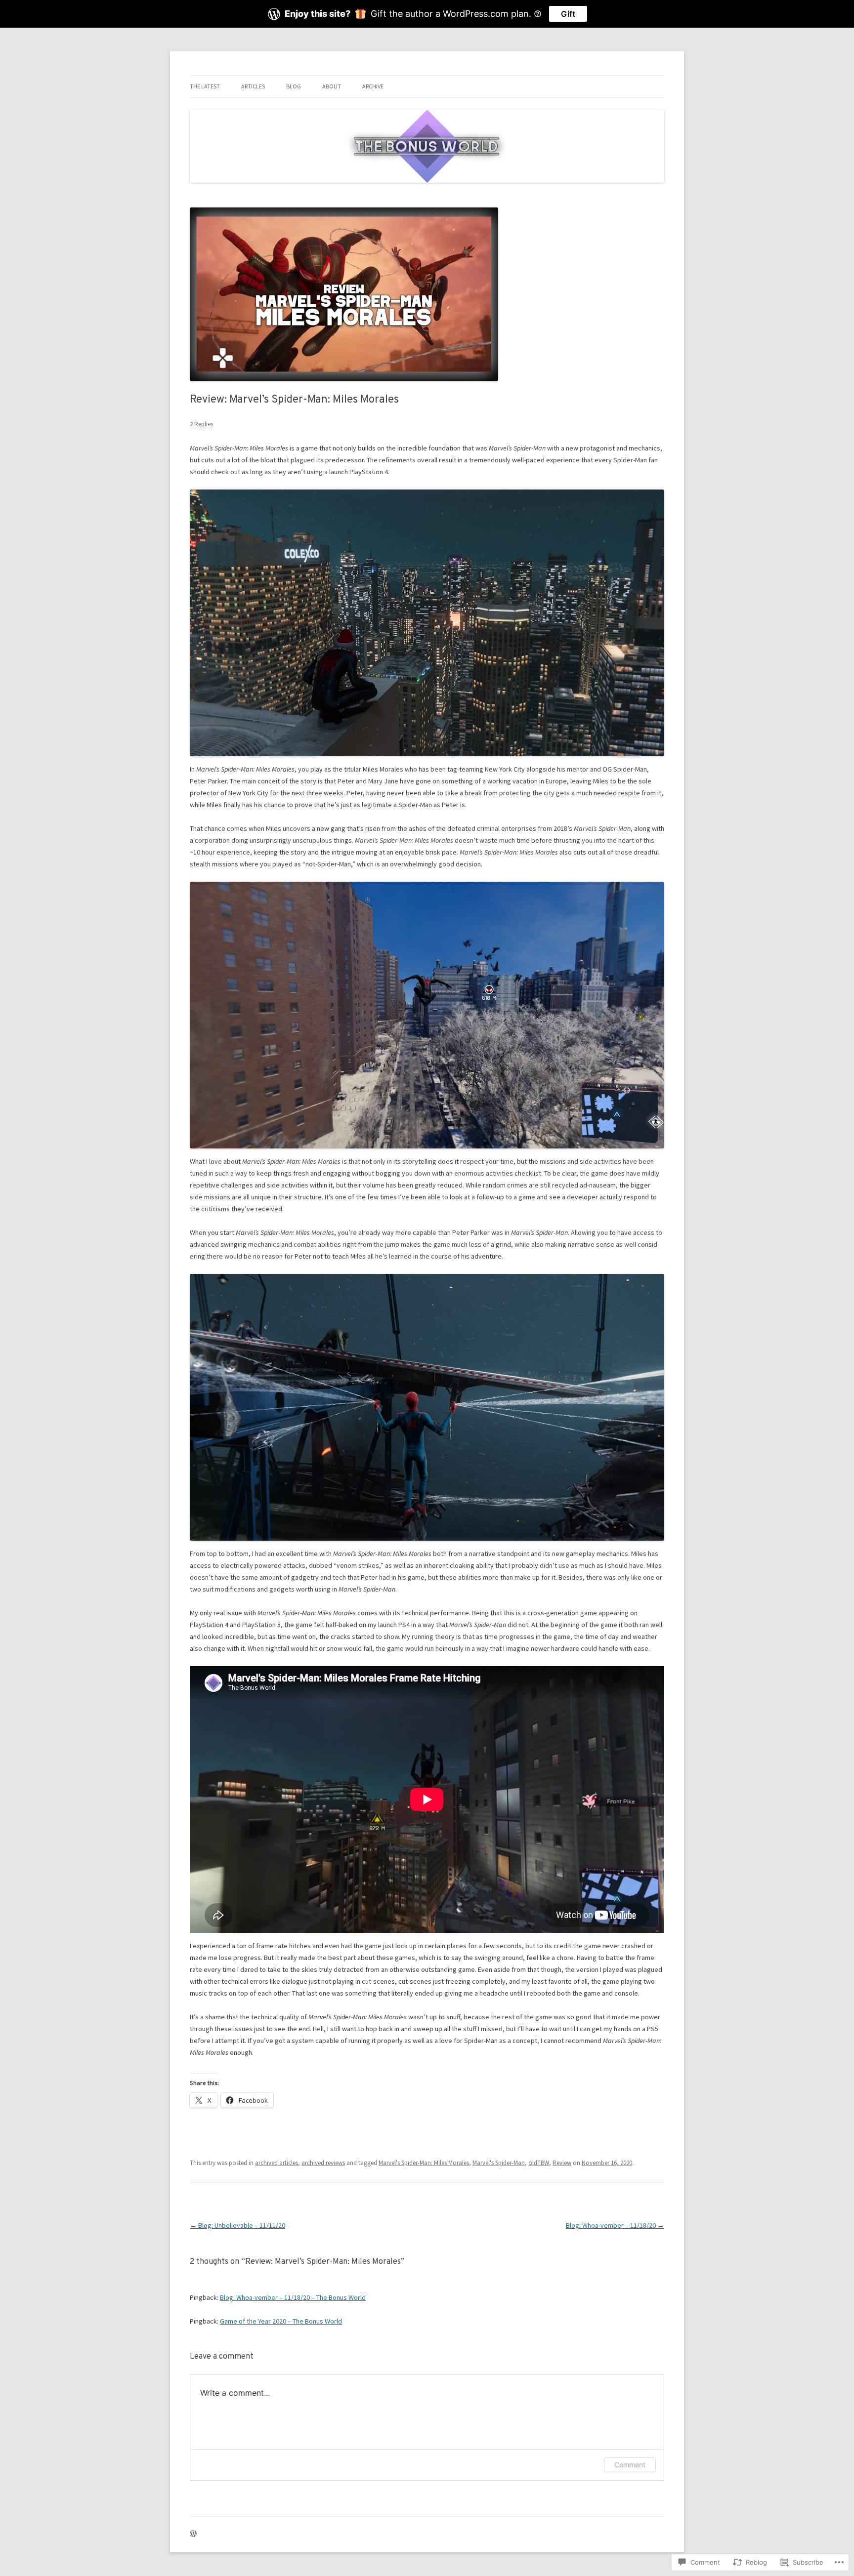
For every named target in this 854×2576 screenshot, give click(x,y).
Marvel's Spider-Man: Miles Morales (424, 2163)
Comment (630, 2465)
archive (373, 86)
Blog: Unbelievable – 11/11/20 (237, 2225)
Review (562, 2163)
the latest (205, 86)
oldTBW (539, 2163)
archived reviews (323, 2163)
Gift (568, 14)
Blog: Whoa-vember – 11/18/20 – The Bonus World (293, 2297)
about (332, 86)
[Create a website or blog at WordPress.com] (193, 2534)
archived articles (277, 2163)
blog (294, 86)
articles (253, 86)
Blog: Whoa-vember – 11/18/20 (615, 2225)
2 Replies (201, 424)
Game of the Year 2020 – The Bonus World (281, 2321)
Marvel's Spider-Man (499, 2163)
